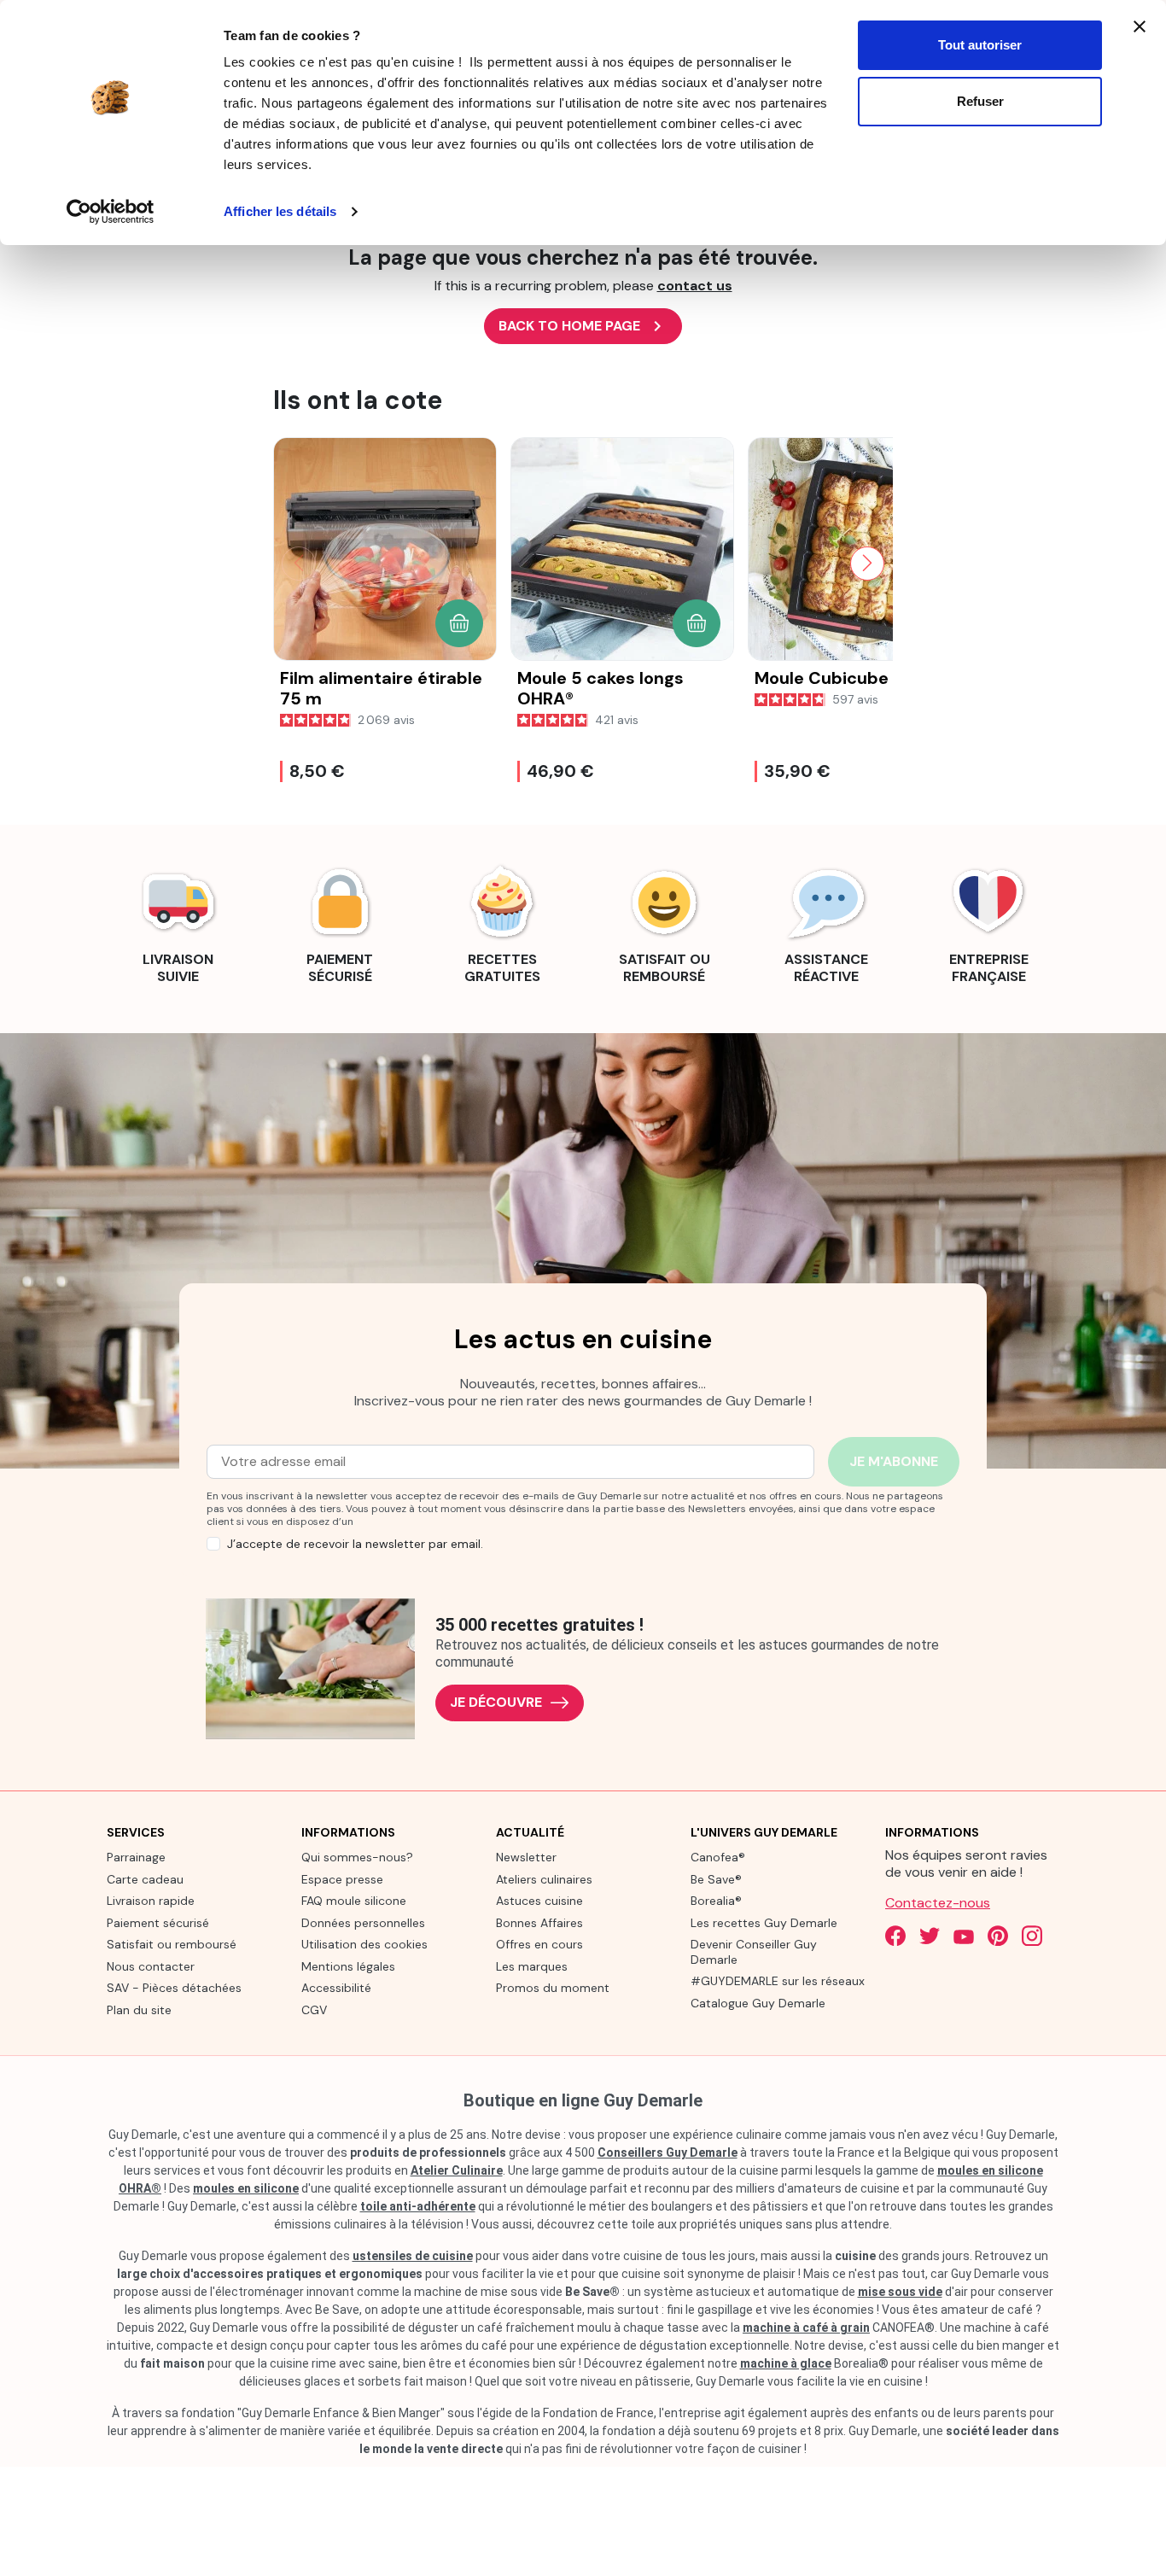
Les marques (532, 1966)
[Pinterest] (998, 1936)
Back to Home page (583, 326)
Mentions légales (348, 1966)
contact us (695, 286)
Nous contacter (151, 1966)
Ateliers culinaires (544, 1879)
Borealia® (716, 1901)
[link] (178, 922)
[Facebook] (895, 1936)
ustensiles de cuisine (413, 2256)
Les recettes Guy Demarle (764, 1923)
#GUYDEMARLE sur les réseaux (778, 1981)
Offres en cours (539, 1944)
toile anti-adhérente (418, 2206)
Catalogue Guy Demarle (758, 2003)
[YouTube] (964, 1936)
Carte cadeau (145, 1879)
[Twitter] (930, 1936)
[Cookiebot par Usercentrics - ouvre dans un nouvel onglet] (111, 212)
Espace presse (342, 1879)
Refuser (980, 101)
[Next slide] (867, 564)
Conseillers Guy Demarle (668, 2153)
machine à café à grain (806, 2328)
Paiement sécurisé (158, 1923)
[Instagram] (1032, 1936)
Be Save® (716, 1879)
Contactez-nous (938, 1903)
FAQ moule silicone (354, 1901)
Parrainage (136, 1857)
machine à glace (786, 2363)
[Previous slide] (299, 564)
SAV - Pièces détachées (174, 1988)
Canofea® (718, 1857)
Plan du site (139, 2010)
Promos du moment (553, 1988)
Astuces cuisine (539, 1901)
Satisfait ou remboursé (172, 1944)
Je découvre (496, 1702)
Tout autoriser (980, 45)
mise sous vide (900, 2292)
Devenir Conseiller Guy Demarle (754, 1952)
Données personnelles (363, 1923)
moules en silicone (246, 2188)
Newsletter (526, 1857)
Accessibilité (336, 1988)
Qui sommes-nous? (357, 1857)
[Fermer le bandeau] (1140, 26)
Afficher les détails (280, 211)
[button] (459, 623)
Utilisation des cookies (364, 1944)
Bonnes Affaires (539, 1923)
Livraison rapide (151, 1901)
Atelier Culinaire (457, 2170)
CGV (314, 2010)
